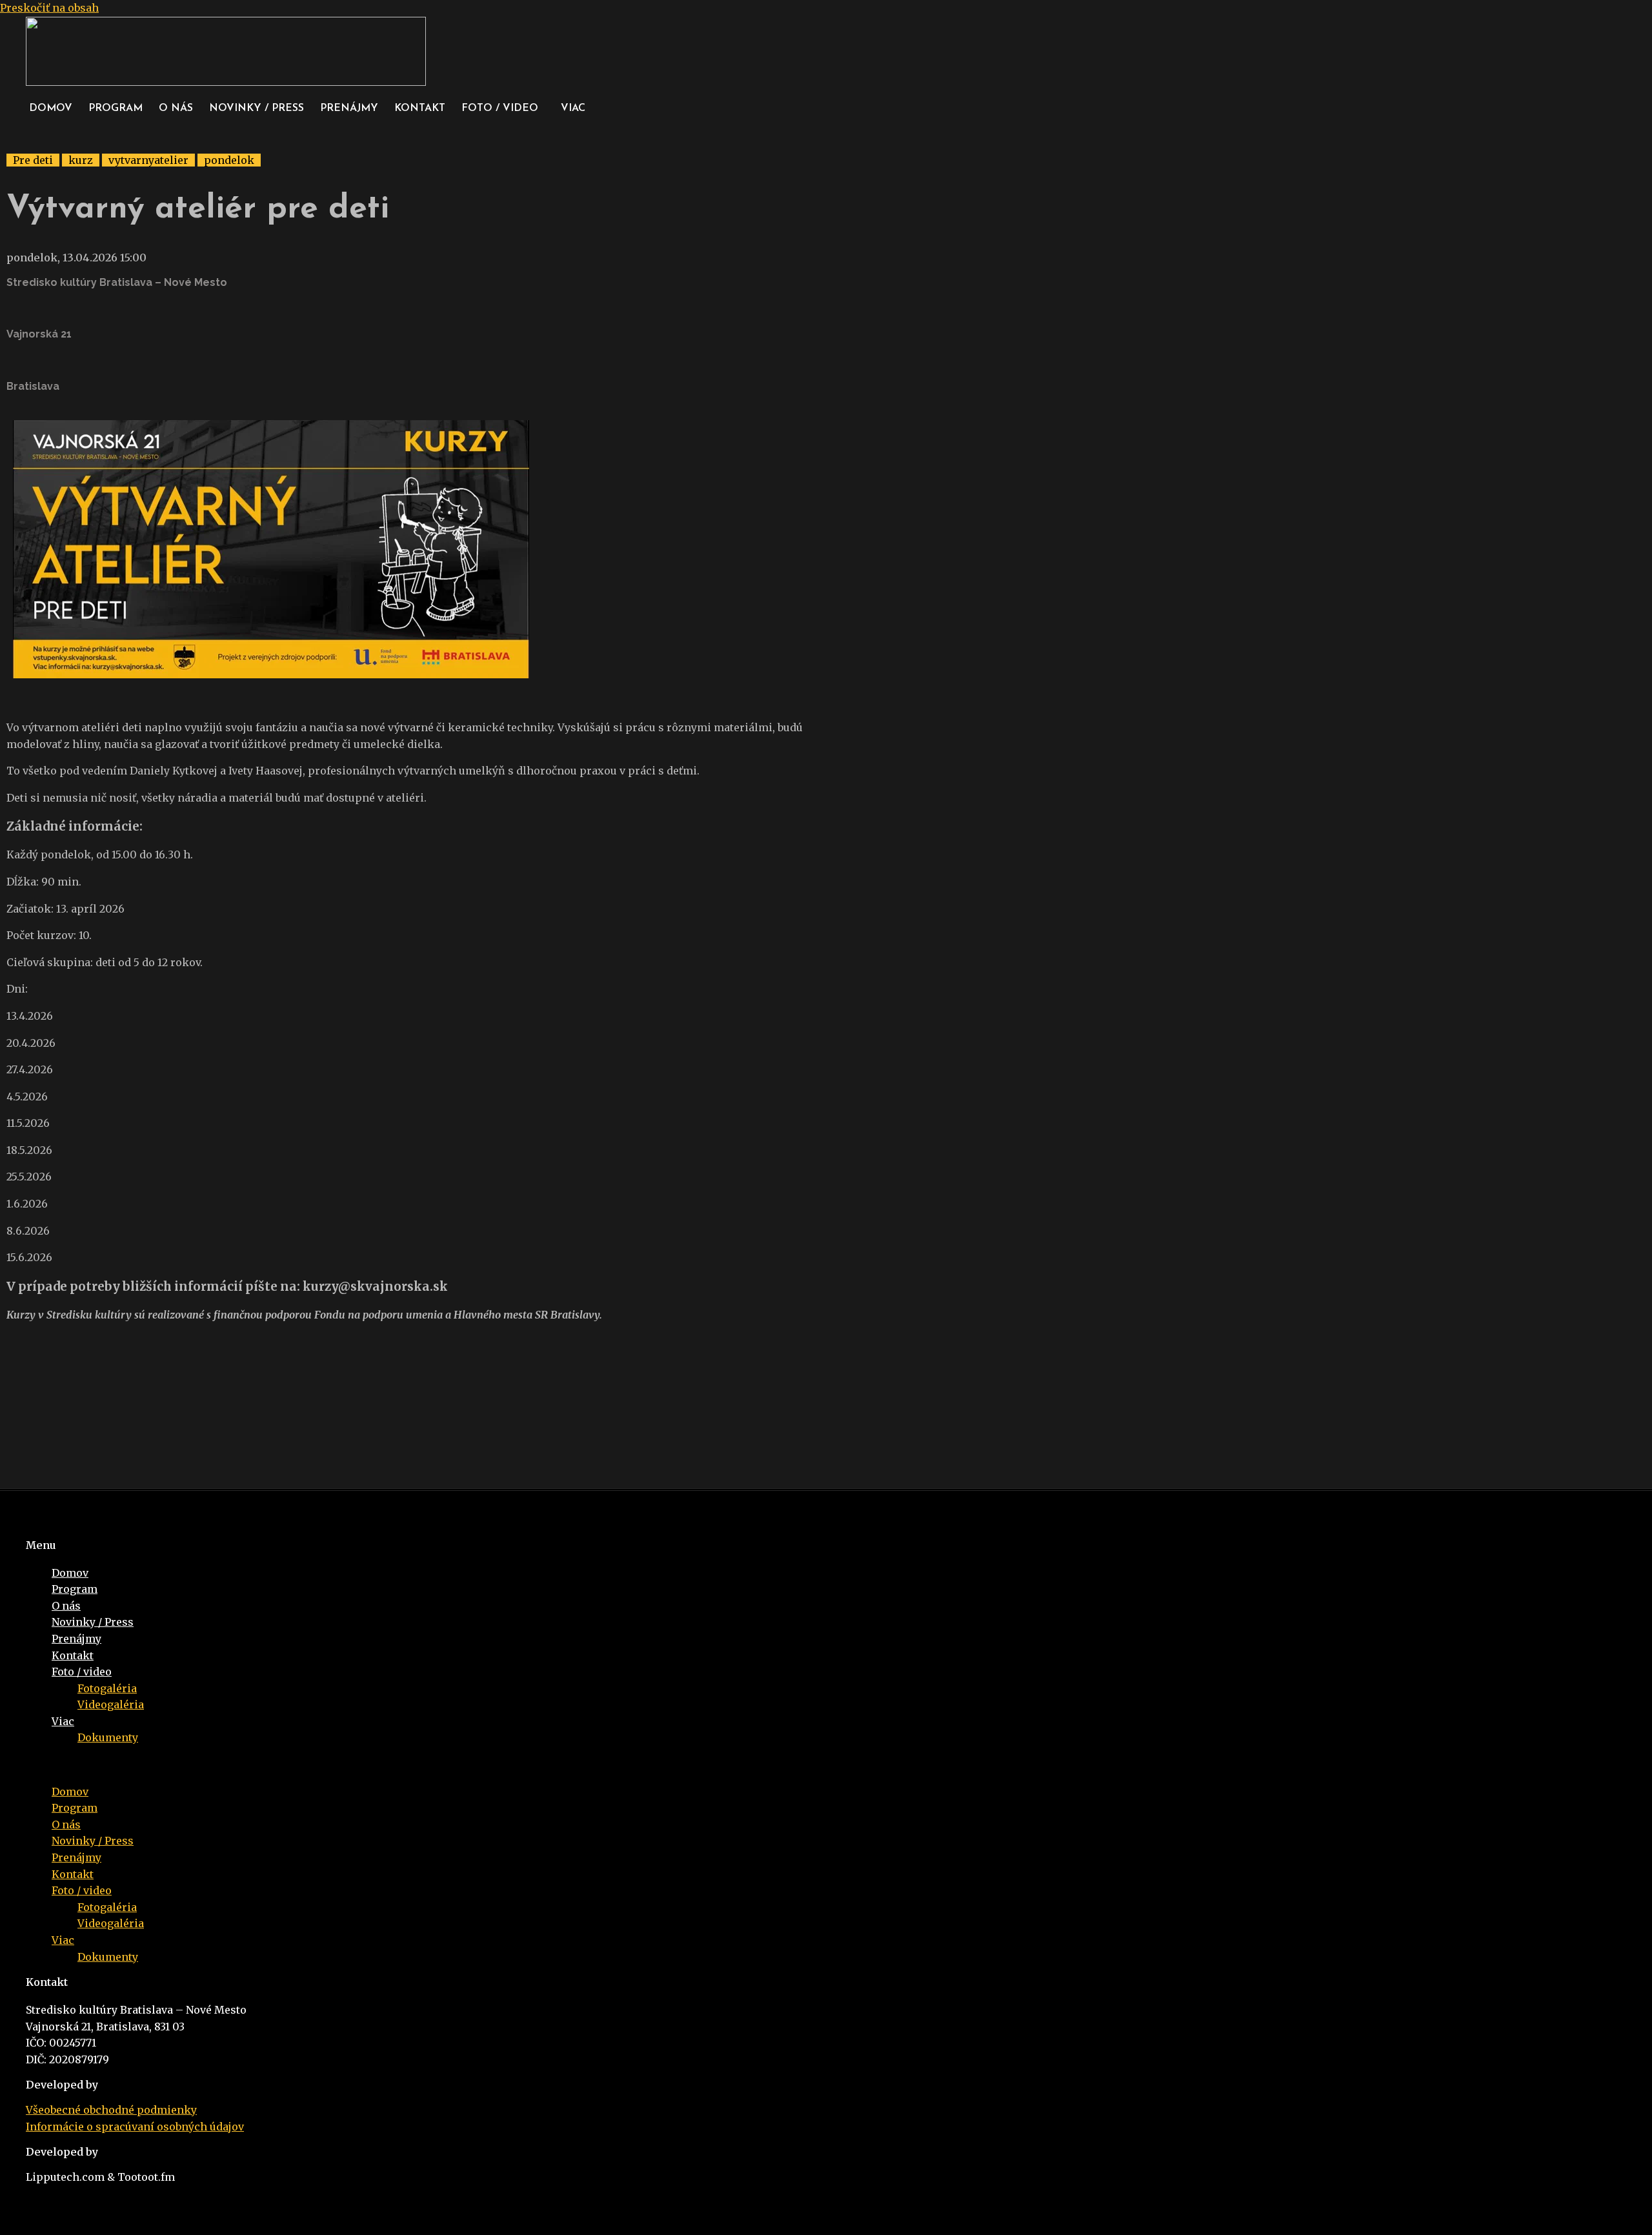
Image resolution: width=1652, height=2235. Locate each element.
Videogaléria (111, 1704)
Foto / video (500, 108)
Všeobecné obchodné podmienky (111, 2110)
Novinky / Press (257, 108)
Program (116, 108)
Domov (51, 108)
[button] (503, 108)
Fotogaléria (107, 1688)
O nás (176, 108)
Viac (573, 108)
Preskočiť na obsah (49, 8)
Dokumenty (108, 1737)
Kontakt (420, 108)
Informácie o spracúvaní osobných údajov (135, 2127)
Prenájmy (349, 108)
